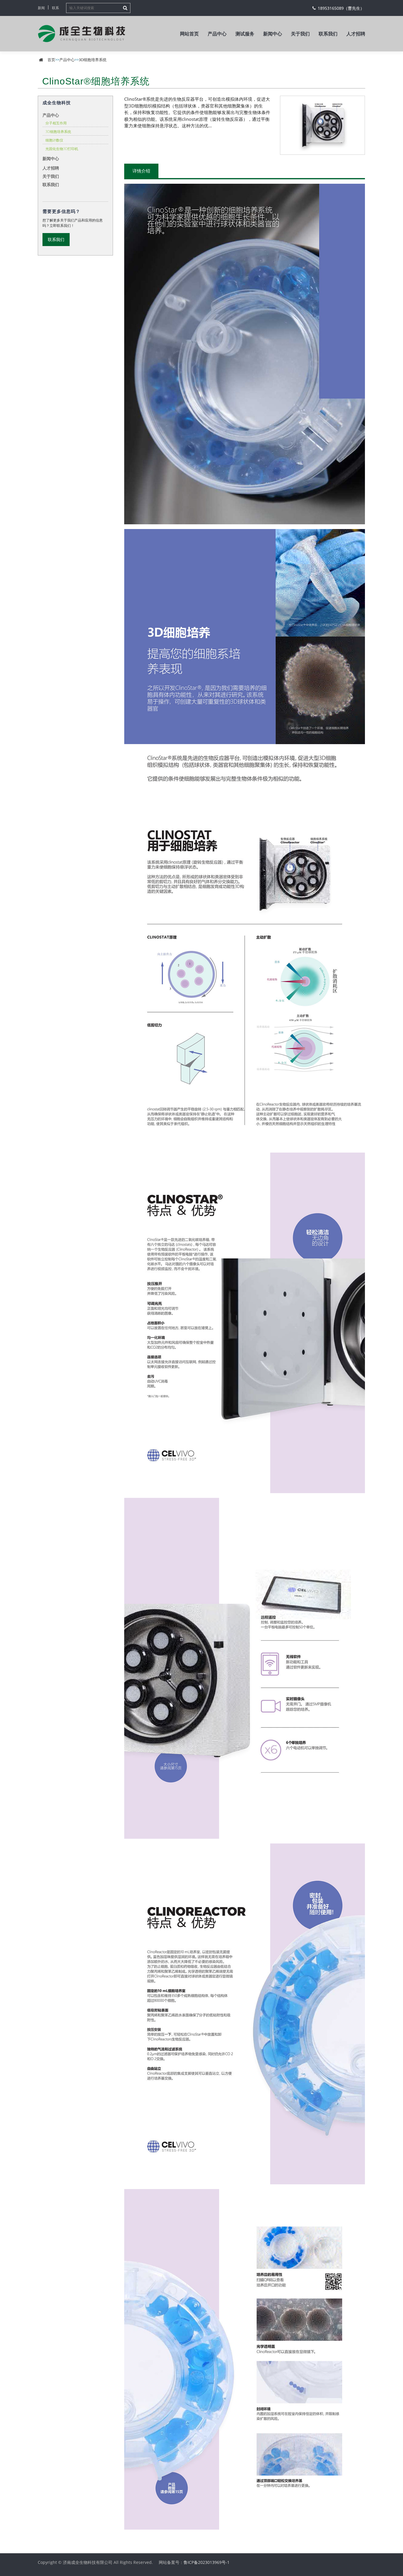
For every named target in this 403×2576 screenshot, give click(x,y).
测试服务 (245, 34)
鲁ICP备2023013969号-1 (207, 2562)
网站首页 (189, 34)
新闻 (41, 8)
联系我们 (328, 34)
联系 (55, 8)
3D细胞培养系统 (93, 60)
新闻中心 (273, 34)
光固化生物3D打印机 (62, 149)
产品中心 (217, 34)
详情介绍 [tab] (141, 171)
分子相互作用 (56, 123)
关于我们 (300, 34)
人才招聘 (356, 34)
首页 (51, 60)
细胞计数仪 (54, 140)
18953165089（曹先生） (341, 8)
